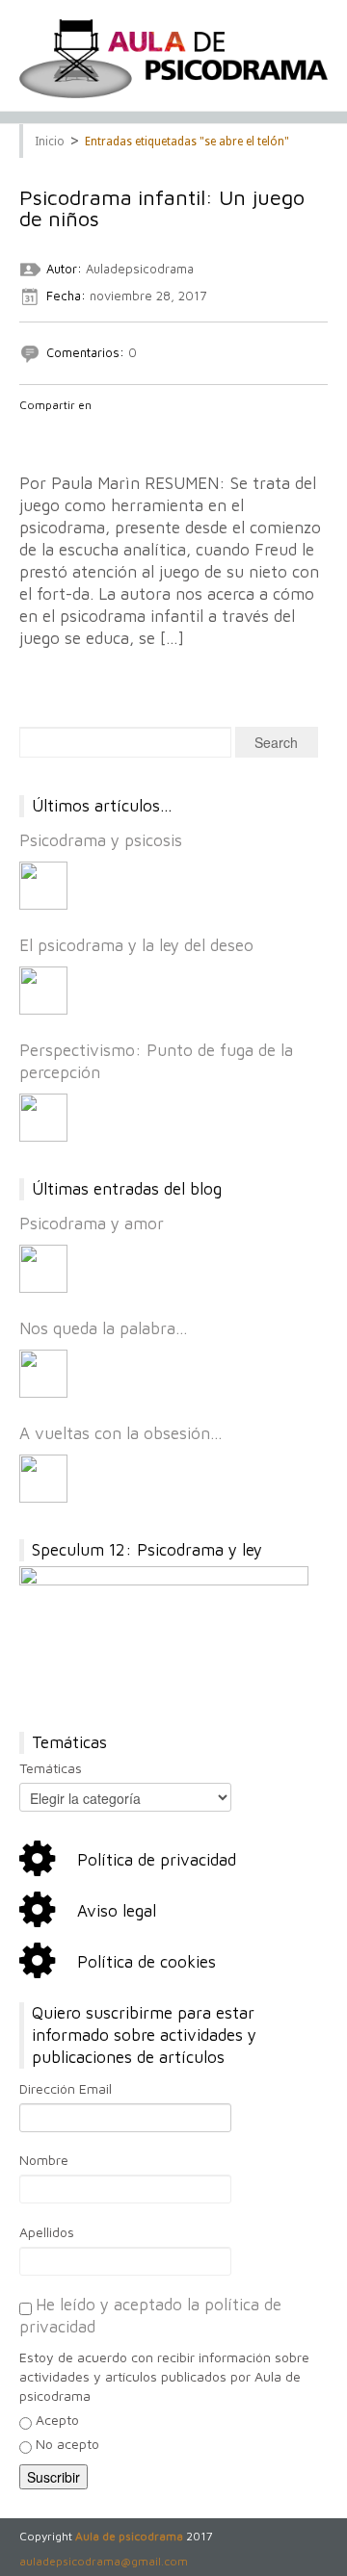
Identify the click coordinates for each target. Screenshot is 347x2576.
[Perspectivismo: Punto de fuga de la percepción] (43, 1118)
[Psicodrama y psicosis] (43, 886)
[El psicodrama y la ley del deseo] (43, 991)
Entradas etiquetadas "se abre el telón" (187, 142)
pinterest (130, 430)
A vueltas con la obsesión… (121, 1433)
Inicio (50, 142)
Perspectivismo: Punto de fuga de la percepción (156, 1061)
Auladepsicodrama (140, 269)
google (80, 430)
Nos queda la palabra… (104, 1328)
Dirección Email (66, 2088)
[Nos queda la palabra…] (43, 1374)
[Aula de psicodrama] (173, 59)
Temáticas (51, 1768)
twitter (55, 430)
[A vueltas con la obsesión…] (43, 1479)
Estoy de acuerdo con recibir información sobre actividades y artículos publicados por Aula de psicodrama (164, 2376)
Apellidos (47, 2232)
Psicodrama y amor (92, 1224)
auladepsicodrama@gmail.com (104, 2561)
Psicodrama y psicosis (101, 840)
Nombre (44, 2160)
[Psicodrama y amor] (43, 1269)
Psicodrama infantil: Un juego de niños (162, 208)
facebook (30, 430)
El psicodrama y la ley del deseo (136, 945)
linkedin (105, 430)
